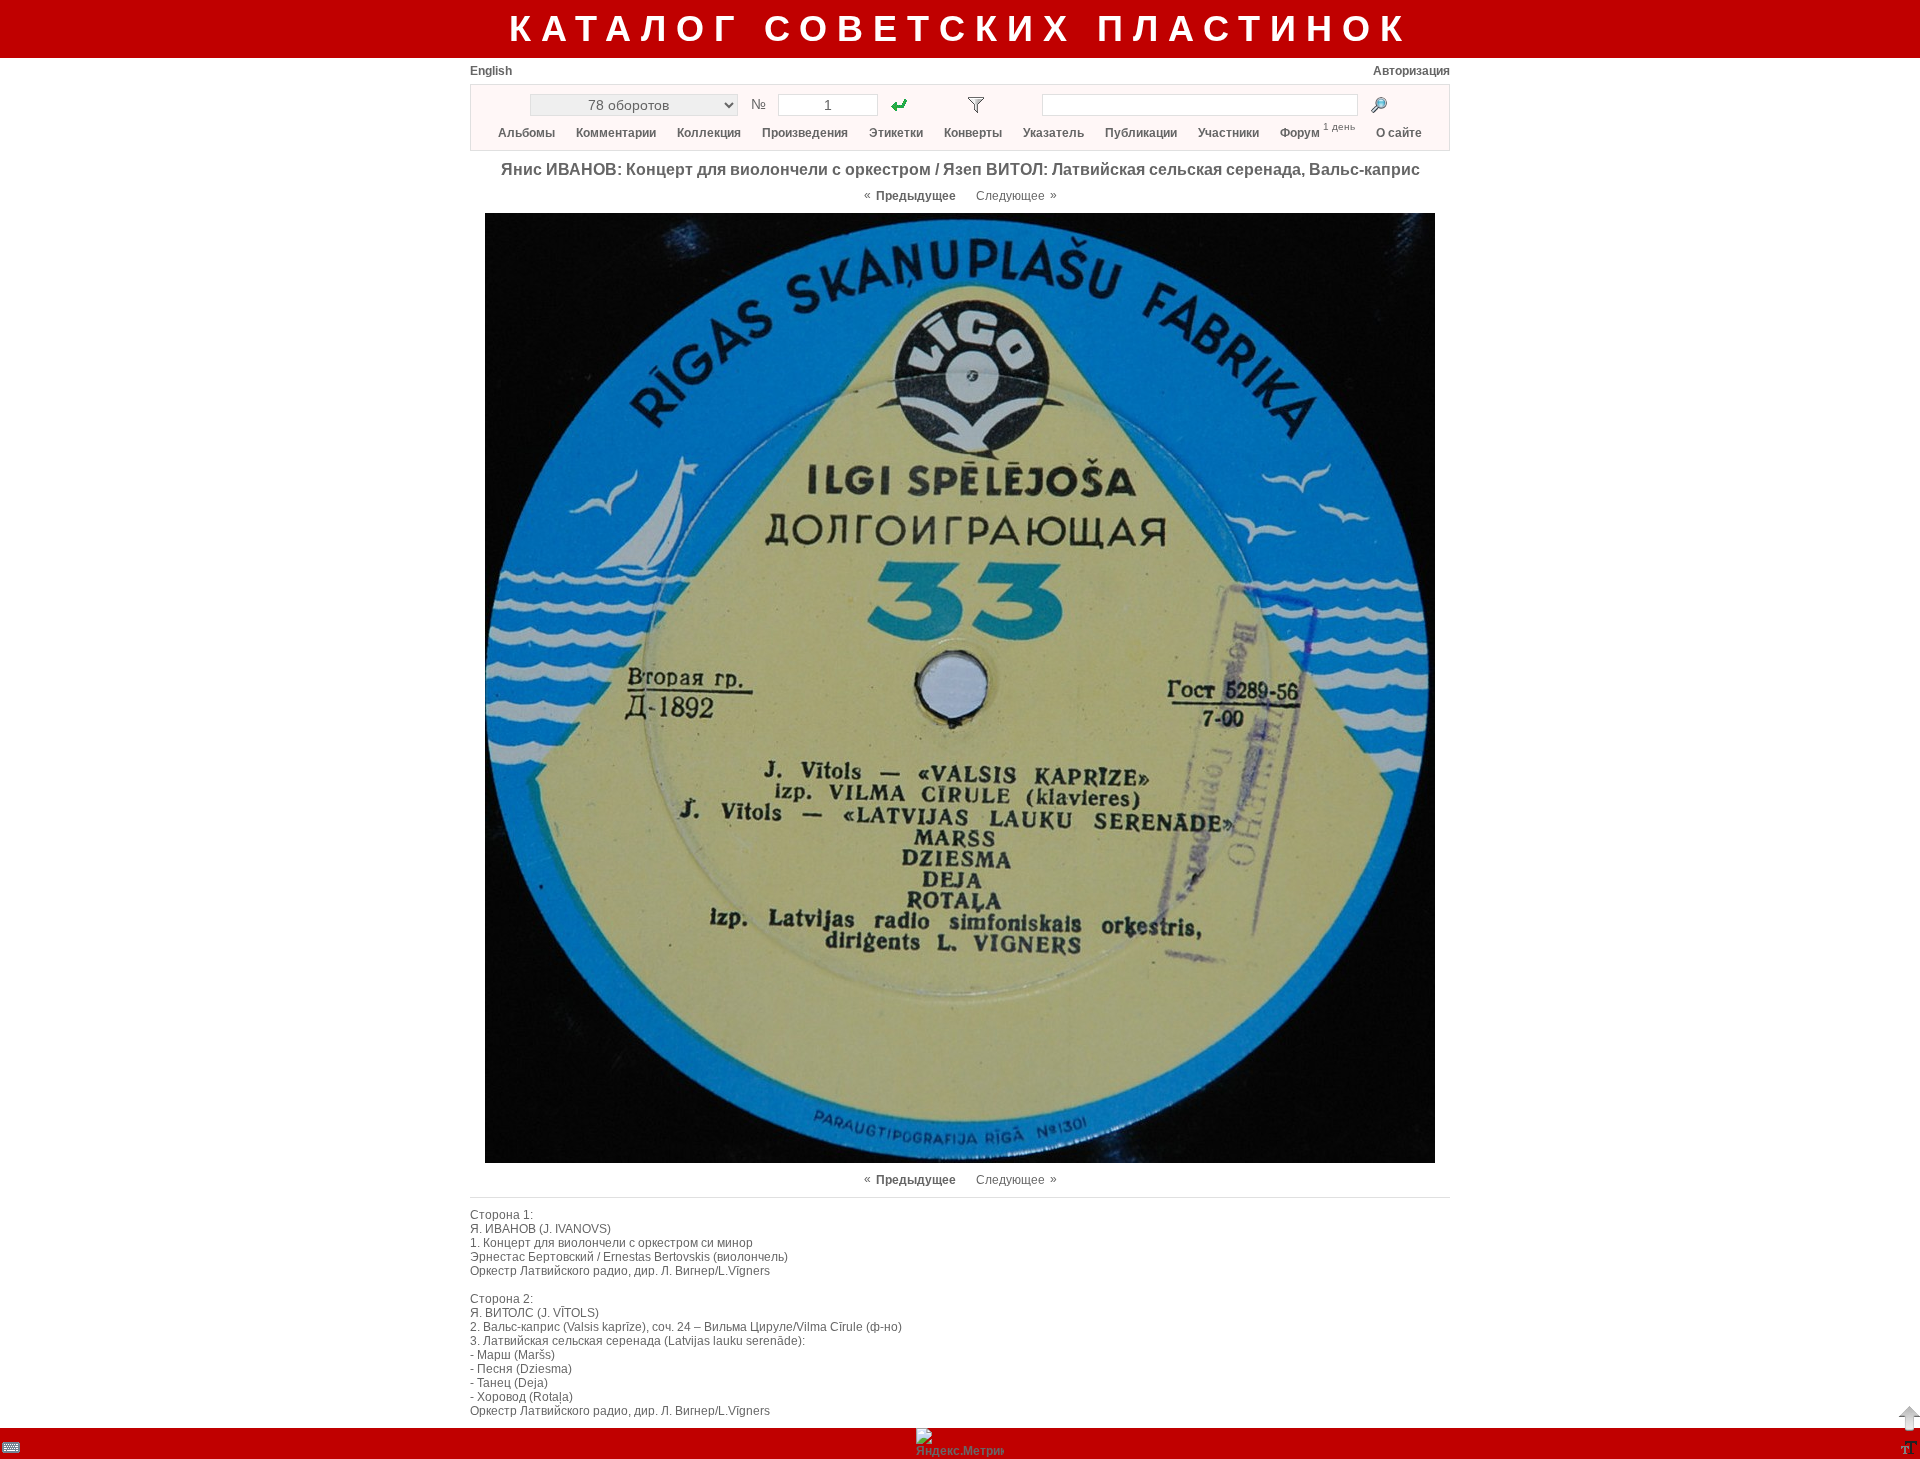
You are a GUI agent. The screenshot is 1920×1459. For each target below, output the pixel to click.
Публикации (1141, 133)
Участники (1228, 133)
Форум (1300, 133)
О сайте (1399, 133)
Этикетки (896, 133)
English (491, 71)
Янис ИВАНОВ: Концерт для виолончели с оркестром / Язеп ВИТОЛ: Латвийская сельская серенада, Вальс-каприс (960, 169)
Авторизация (1411, 71)
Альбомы (526, 133)
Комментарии (616, 133)
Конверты (973, 133)
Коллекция (709, 133)
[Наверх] (1909, 1418)
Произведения (805, 133)
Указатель (1053, 133)
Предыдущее (916, 196)
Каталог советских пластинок (960, 28)
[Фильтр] (976, 105)
